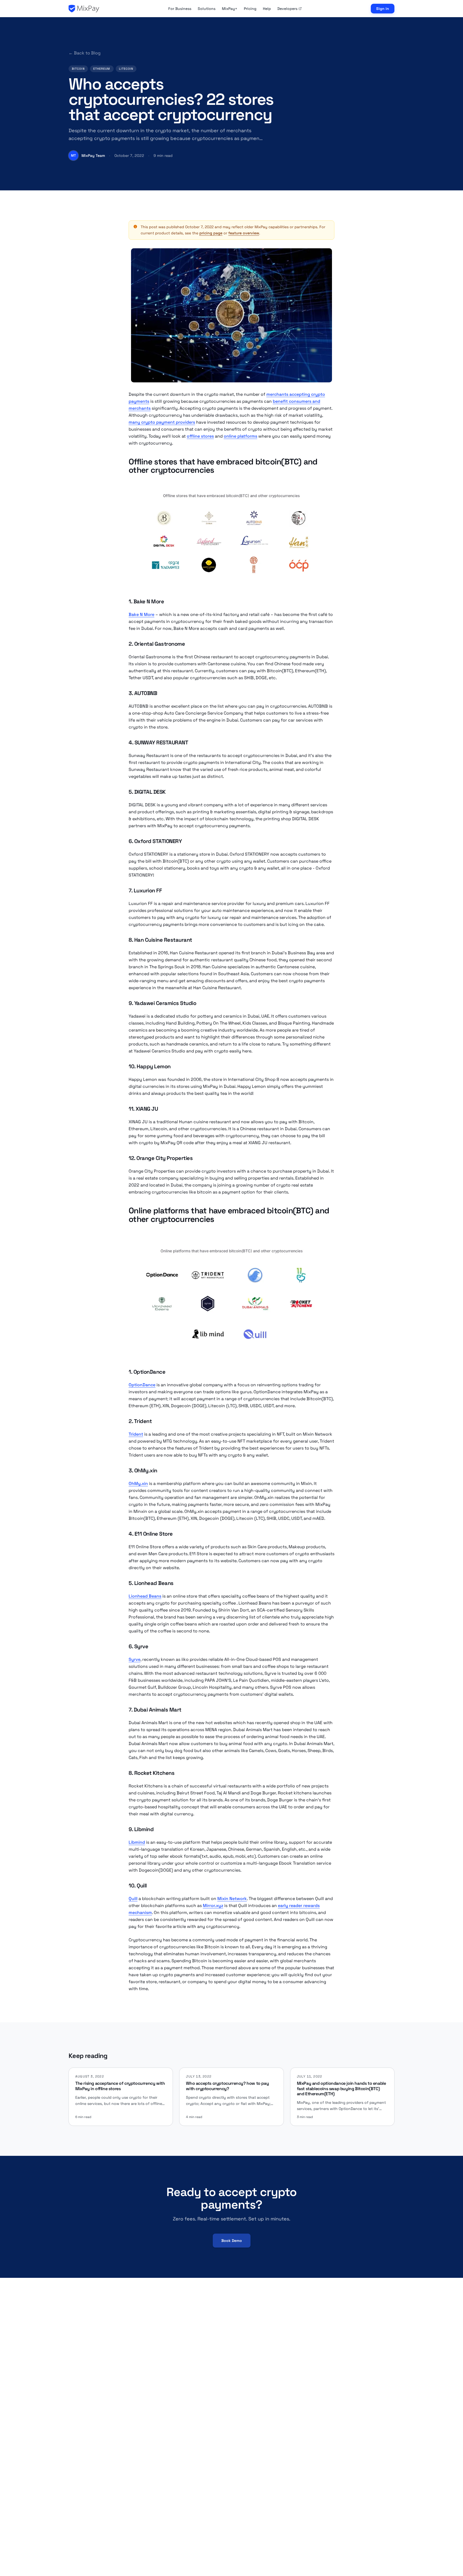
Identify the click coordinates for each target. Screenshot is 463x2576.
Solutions (207, 9)
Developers (287, 9)
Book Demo (232, 2241)
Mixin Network (232, 1899)
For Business (180, 9)
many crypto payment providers (162, 422)
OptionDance (142, 1385)
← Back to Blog (85, 53)
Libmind (137, 1842)
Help (267, 9)
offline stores (200, 436)
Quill (133, 1899)
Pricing (250, 9)
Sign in (383, 9)
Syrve (135, 1659)
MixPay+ (230, 9)
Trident (136, 1434)
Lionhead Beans (145, 1596)
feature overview (244, 233)
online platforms (240, 436)
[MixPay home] (84, 9)
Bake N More (141, 614)
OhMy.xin (138, 1483)
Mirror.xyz (213, 1906)
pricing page (211, 233)
